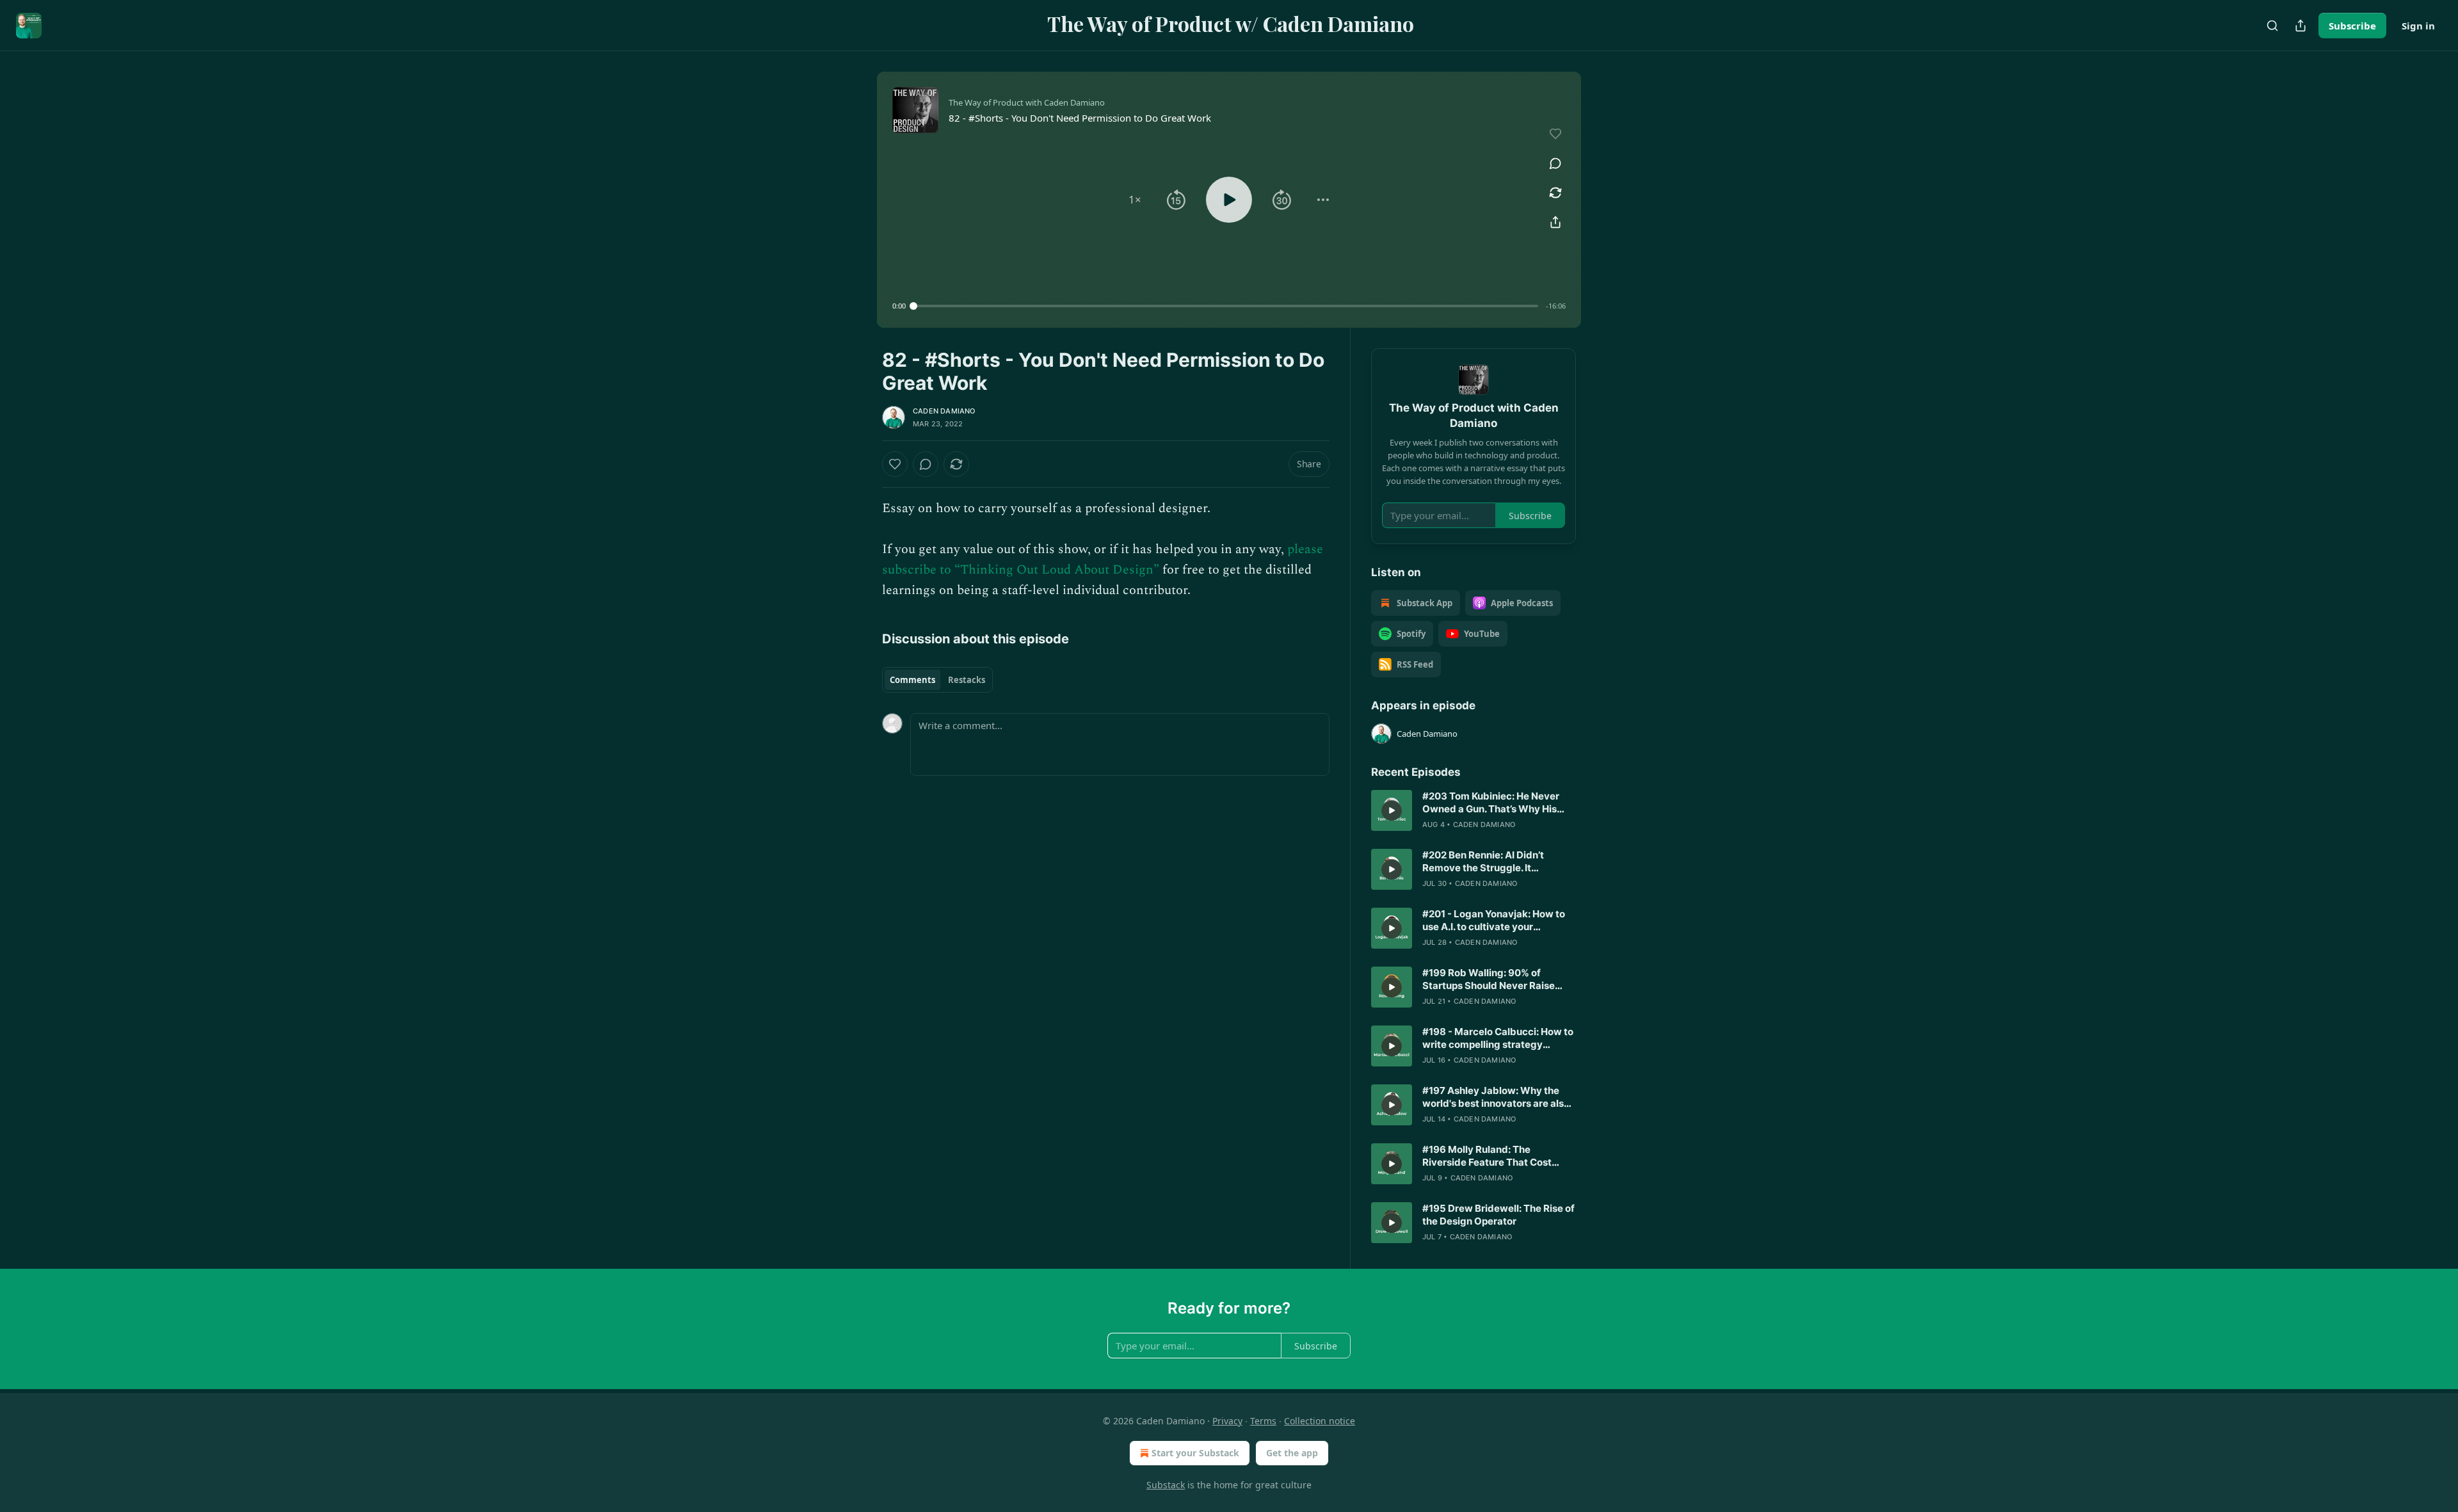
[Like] (895, 464)
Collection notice (1320, 1421)
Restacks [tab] (967, 680)
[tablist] (937, 680)
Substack (1166, 1485)
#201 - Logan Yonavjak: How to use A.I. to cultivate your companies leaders (1494, 921)
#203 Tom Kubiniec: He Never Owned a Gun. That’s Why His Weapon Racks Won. (1491, 803)
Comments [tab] (912, 680)
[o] (1392, 810)
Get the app (1292, 1453)
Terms (1263, 1421)
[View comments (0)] (1555, 163)
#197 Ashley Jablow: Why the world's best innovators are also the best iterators (1496, 1097)
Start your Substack (1195, 1453)
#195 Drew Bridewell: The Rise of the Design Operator (1498, 1215)
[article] (1474, 810)
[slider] (1226, 306)
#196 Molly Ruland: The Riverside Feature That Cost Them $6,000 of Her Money (1487, 1156)
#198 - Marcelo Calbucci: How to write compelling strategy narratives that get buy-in (1498, 1038)
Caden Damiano (944, 411)
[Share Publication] (2301, 26)
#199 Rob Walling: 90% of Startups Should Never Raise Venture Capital (1489, 979)
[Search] (2272, 26)
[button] (1135, 200)
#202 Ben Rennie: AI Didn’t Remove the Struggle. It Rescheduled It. (1483, 862)
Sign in (2418, 26)
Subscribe (2352, 26)
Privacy (1227, 1421)
